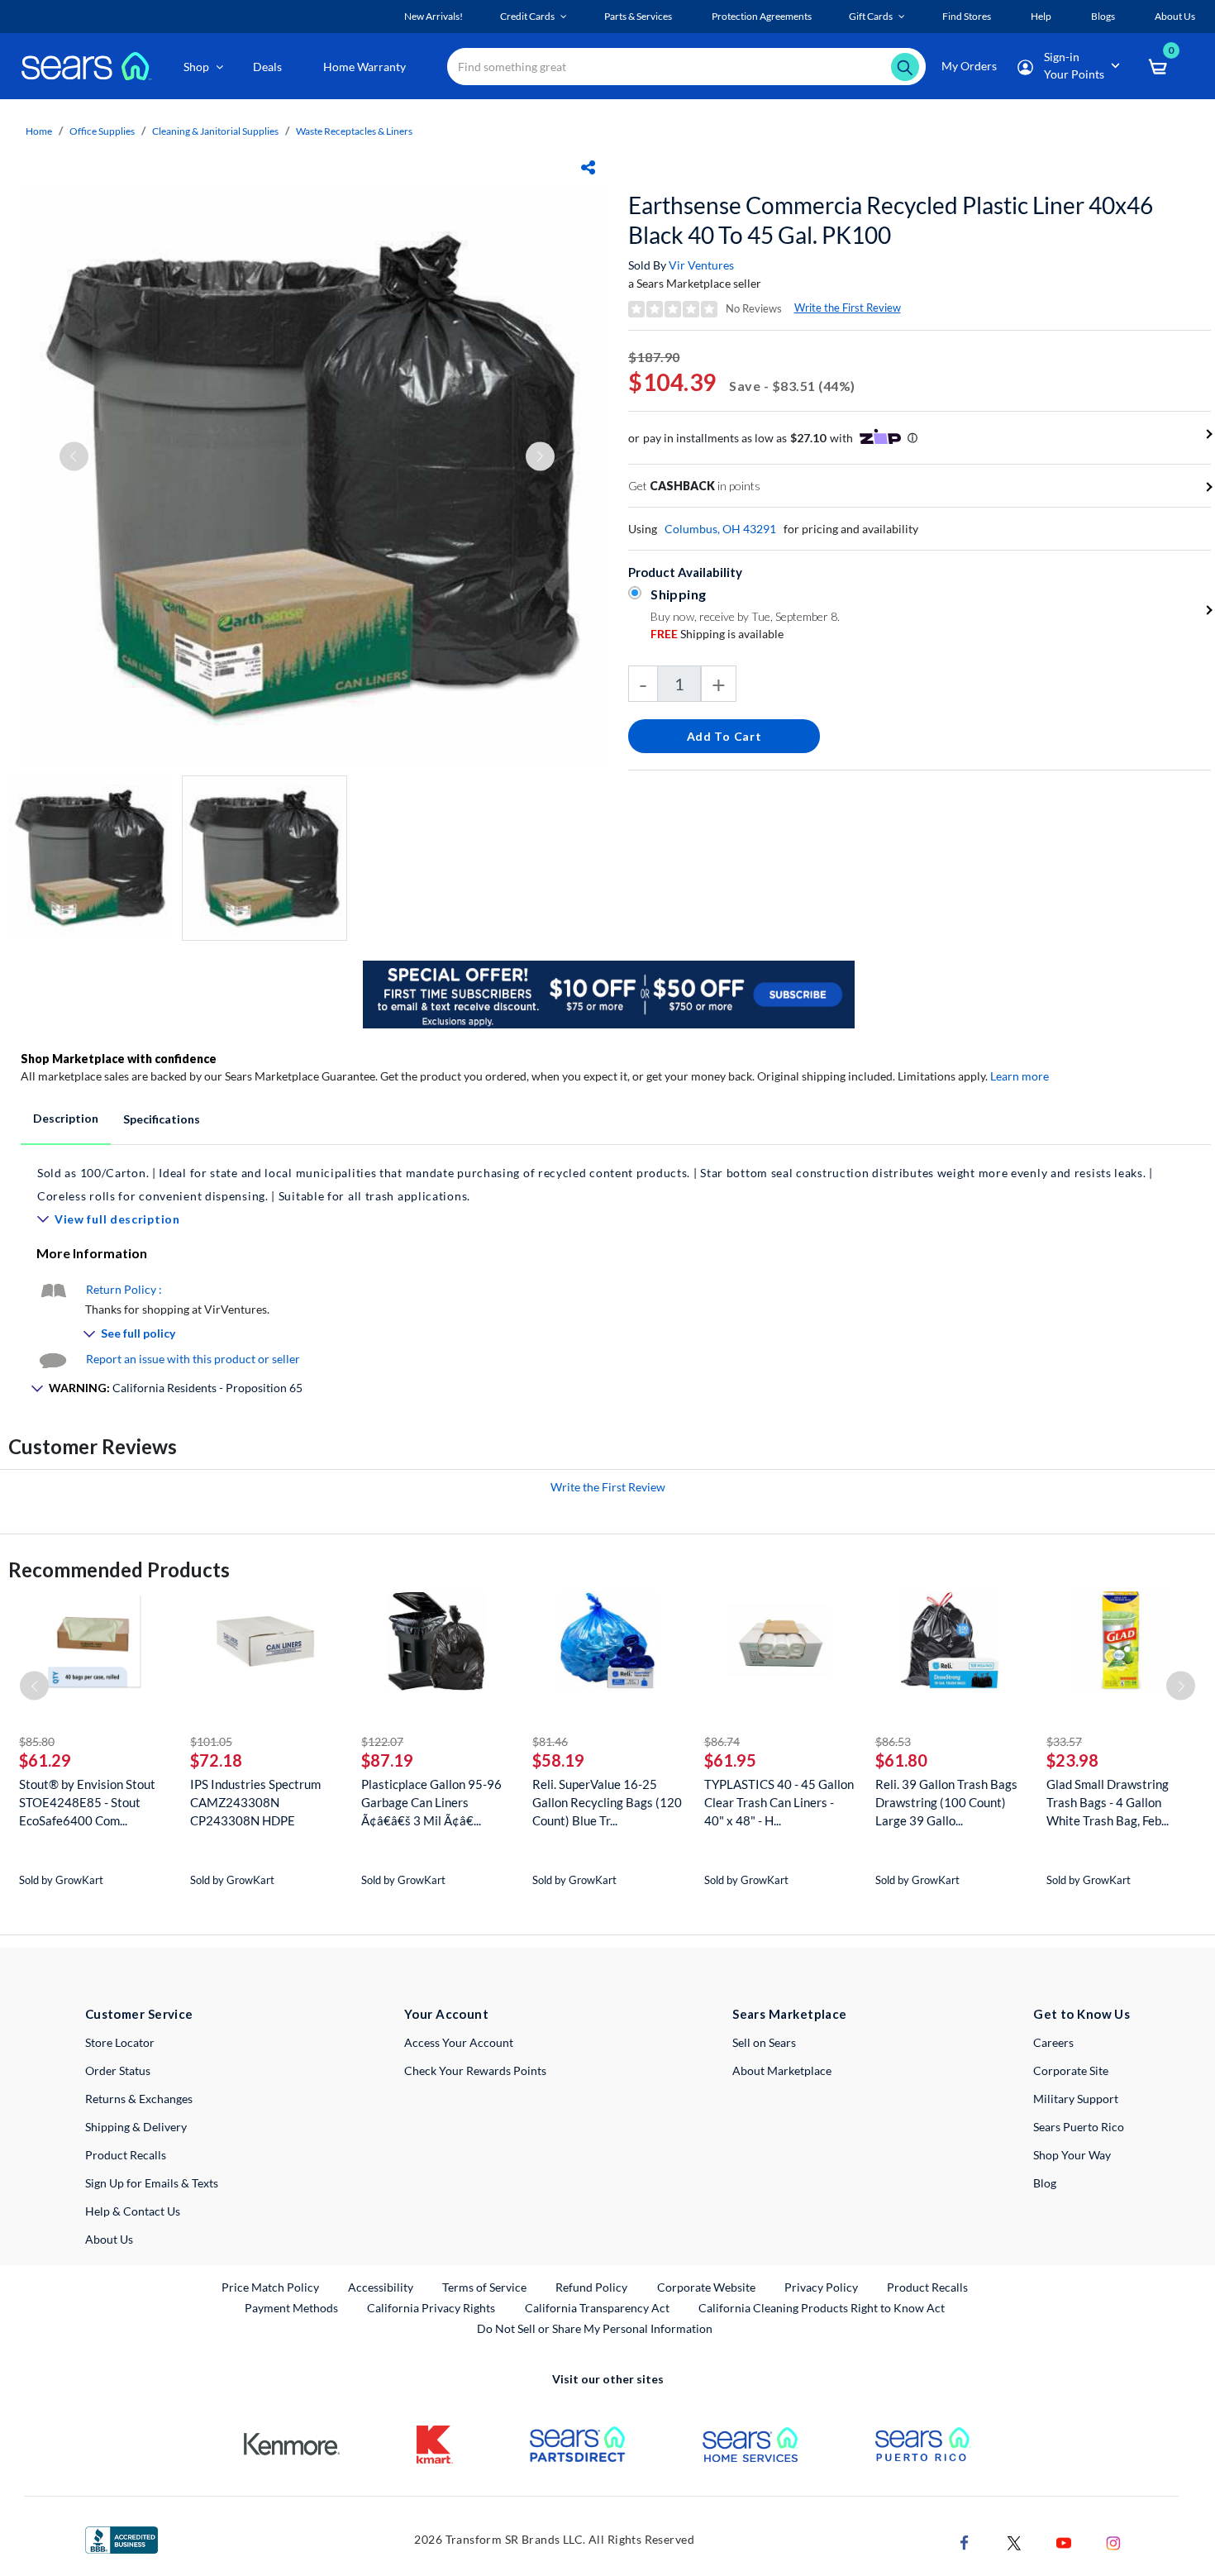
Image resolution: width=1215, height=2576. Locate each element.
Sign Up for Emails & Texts (152, 2183)
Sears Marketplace (790, 2014)
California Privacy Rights (431, 2308)
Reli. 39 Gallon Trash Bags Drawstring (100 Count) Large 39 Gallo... (946, 1802)
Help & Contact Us (133, 2211)
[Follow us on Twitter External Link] (1014, 2541)
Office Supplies (102, 131)
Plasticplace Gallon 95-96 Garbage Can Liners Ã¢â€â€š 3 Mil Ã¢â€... (431, 1802)
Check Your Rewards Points (475, 2070)
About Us (109, 2239)
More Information (92, 1253)
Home (39, 131)
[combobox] (686, 67)
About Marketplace (782, 2070)
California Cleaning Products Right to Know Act (822, 2308)
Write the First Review (848, 308)
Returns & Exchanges (139, 2099)
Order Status (118, 2070)
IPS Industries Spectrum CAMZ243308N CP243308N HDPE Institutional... (255, 1803)
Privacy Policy (821, 2287)
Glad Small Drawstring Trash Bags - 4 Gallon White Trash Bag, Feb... (1108, 1802)
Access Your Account (459, 2042)
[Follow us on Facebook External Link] (965, 2541)
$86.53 (893, 1741)
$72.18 (216, 1760)
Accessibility (381, 2287)
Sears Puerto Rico (1079, 2127)
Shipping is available (717, 634)
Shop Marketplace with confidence (119, 1059)
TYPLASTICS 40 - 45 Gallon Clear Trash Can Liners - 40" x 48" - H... (779, 1802)
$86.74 (722, 1741)
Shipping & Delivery (136, 2127)
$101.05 (211, 1741)
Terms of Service (484, 2287)
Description (66, 1118)
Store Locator (120, 2042)
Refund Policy (591, 2287)
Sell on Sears (764, 2042)
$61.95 (730, 1760)
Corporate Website (707, 2287)
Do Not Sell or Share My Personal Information (595, 2328)
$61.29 (45, 1760)
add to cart (724, 736)
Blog (1045, 2183)
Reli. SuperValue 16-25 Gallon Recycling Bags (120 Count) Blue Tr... (607, 1802)
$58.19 (558, 1760)
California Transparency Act (597, 2308)
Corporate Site (1071, 2070)
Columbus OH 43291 (720, 529)
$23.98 (1072, 1760)
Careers (1053, 2042)
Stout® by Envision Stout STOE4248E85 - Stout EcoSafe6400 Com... (87, 1802)
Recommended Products (119, 1569)
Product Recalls (126, 2155)
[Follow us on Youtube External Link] (1064, 2541)
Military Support (1076, 2099)
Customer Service (139, 2014)
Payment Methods (291, 2308)
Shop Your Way (1072, 2155)
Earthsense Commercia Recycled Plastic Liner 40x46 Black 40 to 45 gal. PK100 (891, 220)
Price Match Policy (270, 2287)
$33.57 (1064, 1741)
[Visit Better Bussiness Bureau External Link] (121, 2538)
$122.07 (382, 1741)
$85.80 (37, 1741)
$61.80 (901, 1760)
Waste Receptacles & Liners (354, 131)
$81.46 (550, 1741)
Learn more (1020, 1076)
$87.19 (387, 1760)
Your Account (446, 2014)
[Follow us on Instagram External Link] (1113, 2541)
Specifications (162, 1119)
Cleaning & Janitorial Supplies (215, 131)
